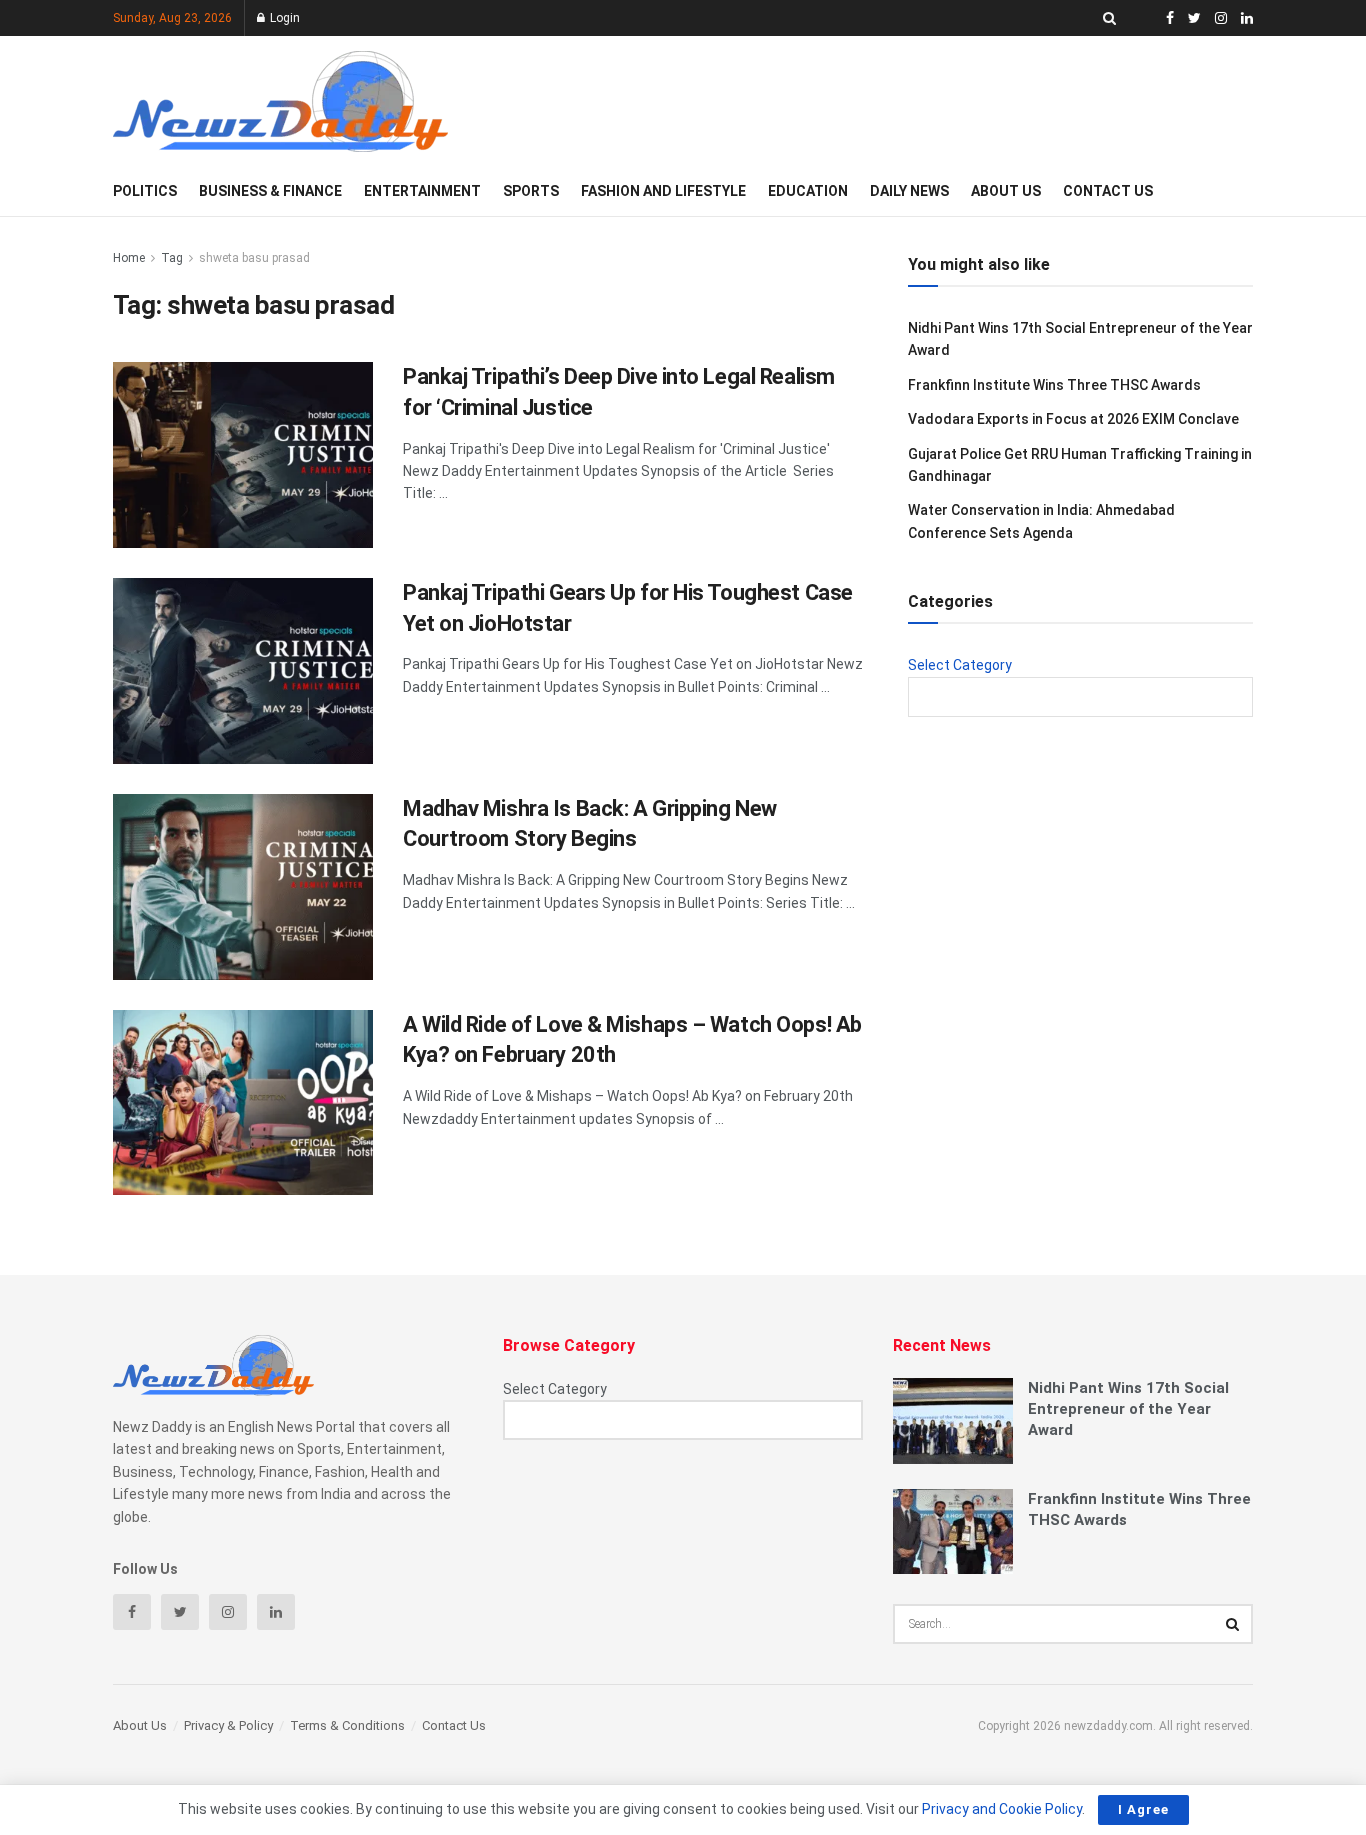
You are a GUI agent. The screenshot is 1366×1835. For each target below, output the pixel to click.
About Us (1006, 191)
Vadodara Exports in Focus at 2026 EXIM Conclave (1073, 419)
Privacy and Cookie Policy (1002, 1809)
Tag (172, 258)
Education (808, 191)
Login (283, 18)
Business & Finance (270, 191)
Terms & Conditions (347, 1725)
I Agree (1143, 1809)
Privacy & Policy (228, 1725)
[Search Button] (1233, 1624)
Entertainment (422, 191)
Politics (145, 191)
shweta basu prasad (254, 258)
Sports (531, 191)
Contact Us (1108, 191)
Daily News (909, 191)
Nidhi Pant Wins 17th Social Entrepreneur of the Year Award (1128, 1409)
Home (129, 258)
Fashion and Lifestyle (663, 191)
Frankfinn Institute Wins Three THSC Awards (1054, 385)
